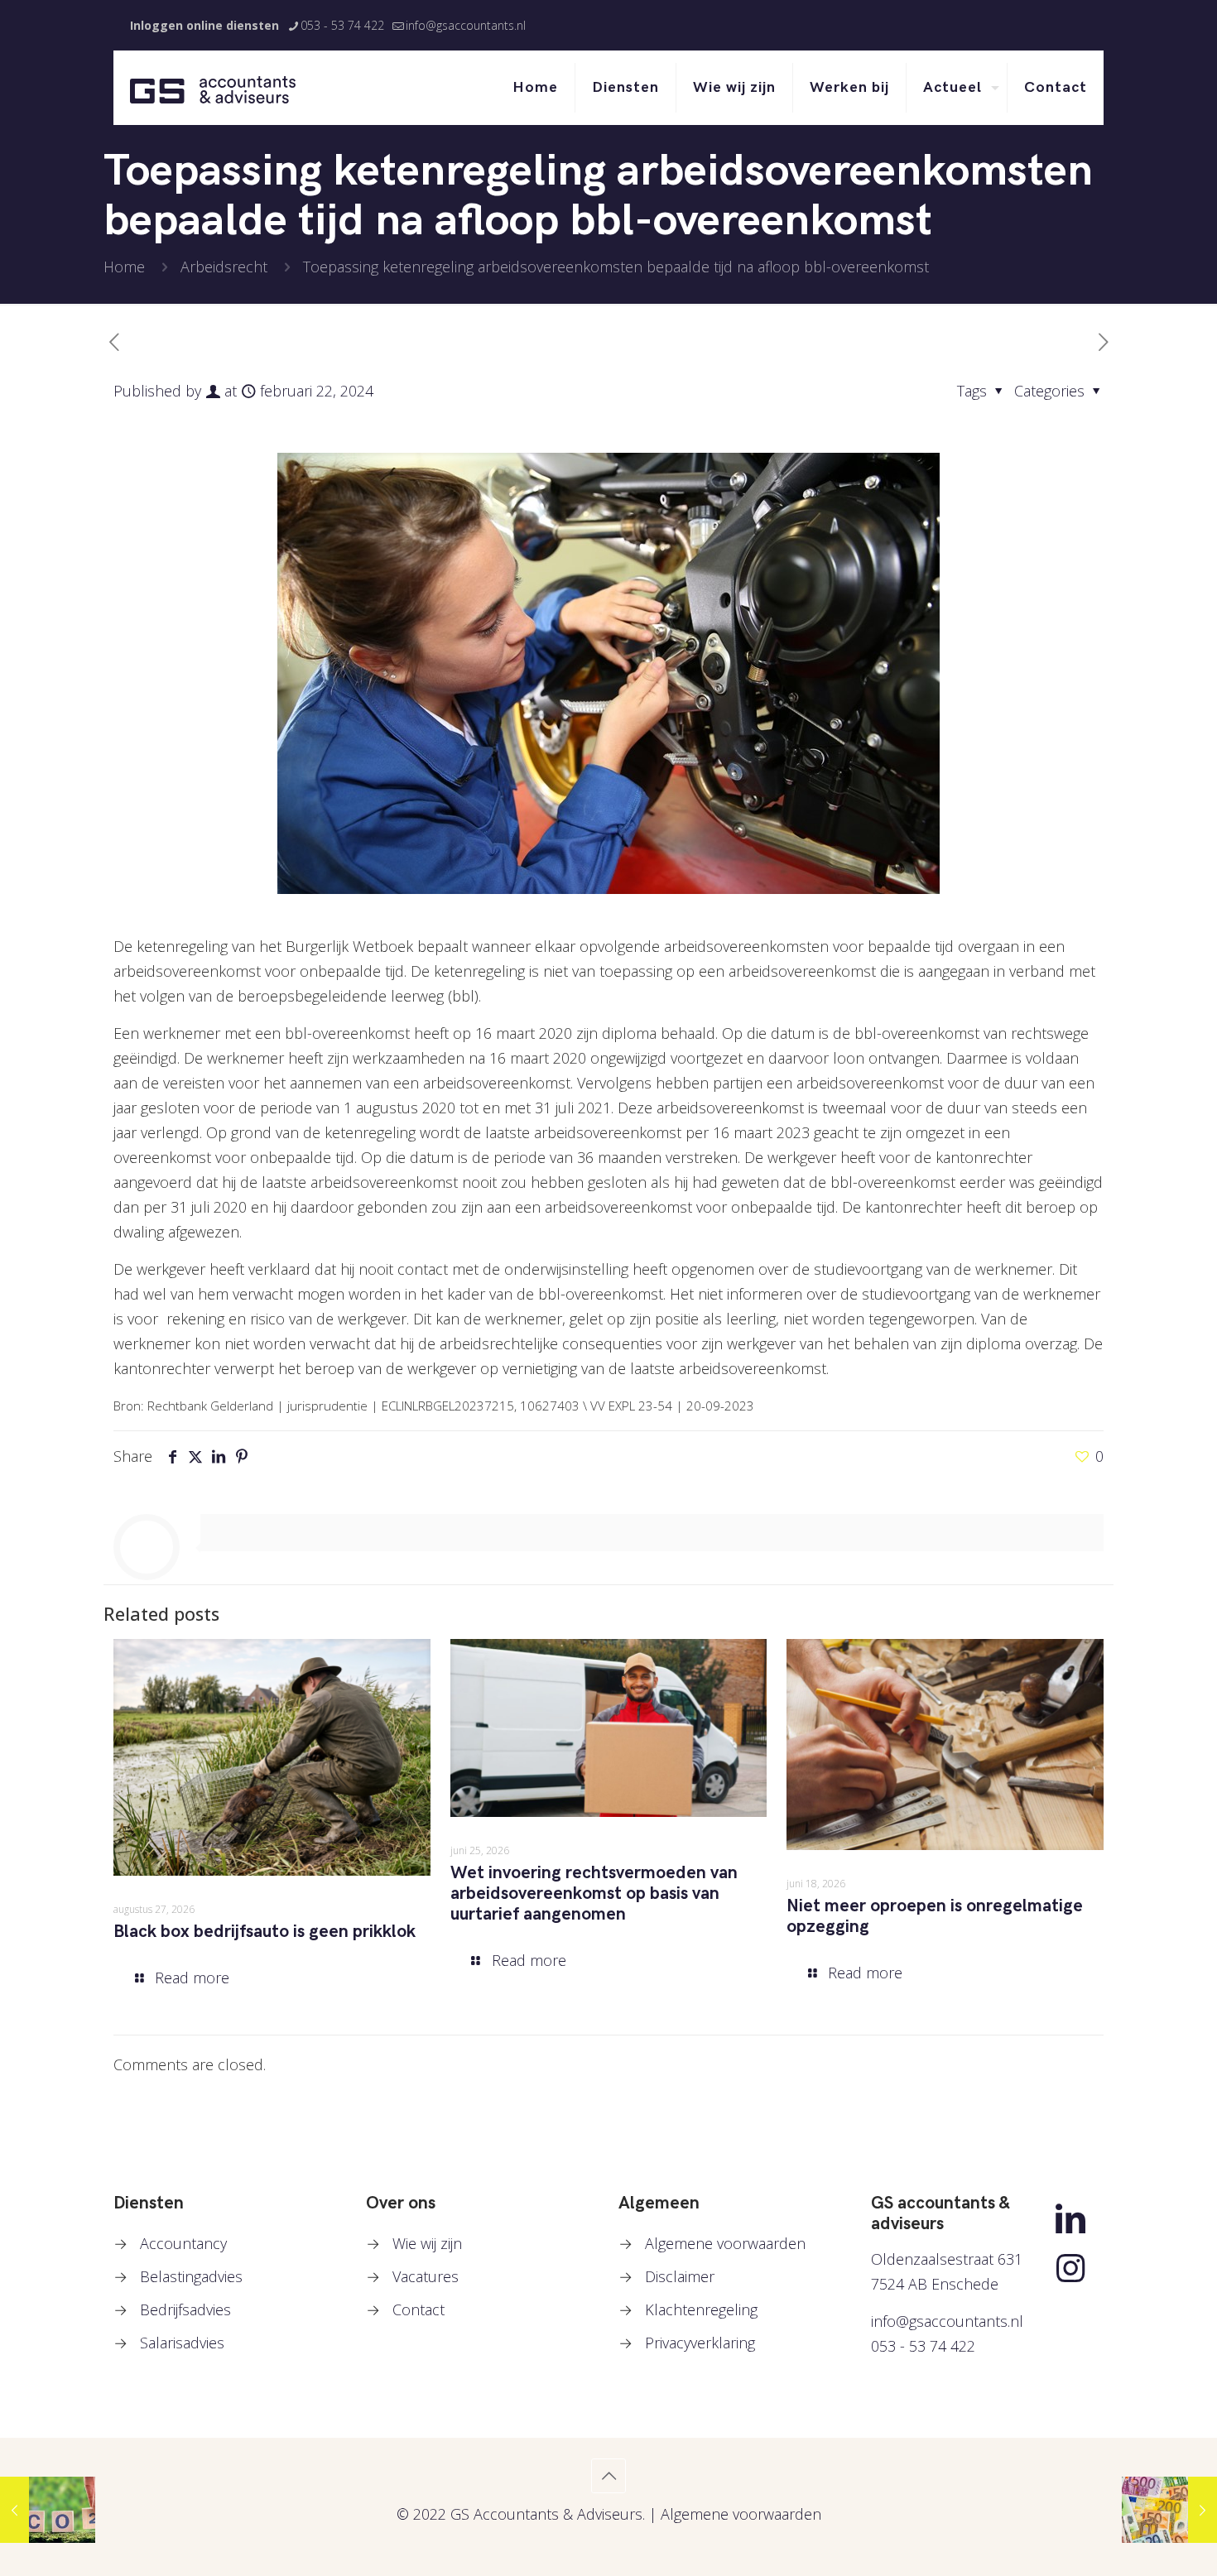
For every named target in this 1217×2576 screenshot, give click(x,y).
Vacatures (426, 2276)
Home (124, 267)
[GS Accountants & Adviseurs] (213, 88)
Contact (418, 2309)
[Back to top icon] (608, 2476)
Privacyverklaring (700, 2343)
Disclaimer (680, 2276)
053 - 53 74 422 (342, 25)
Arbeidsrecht (224, 267)
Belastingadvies (191, 2276)
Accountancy (183, 2243)
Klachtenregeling (701, 2309)
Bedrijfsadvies (185, 2309)
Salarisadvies (182, 2343)
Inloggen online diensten (204, 25)
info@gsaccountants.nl (466, 25)
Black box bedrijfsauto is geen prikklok (265, 1932)
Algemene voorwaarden (725, 2243)
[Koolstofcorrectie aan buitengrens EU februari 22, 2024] (48, 2510)
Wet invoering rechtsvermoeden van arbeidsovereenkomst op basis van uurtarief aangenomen (594, 1894)
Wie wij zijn (427, 2243)
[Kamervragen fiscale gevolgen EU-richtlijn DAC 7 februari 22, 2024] (1169, 2510)
